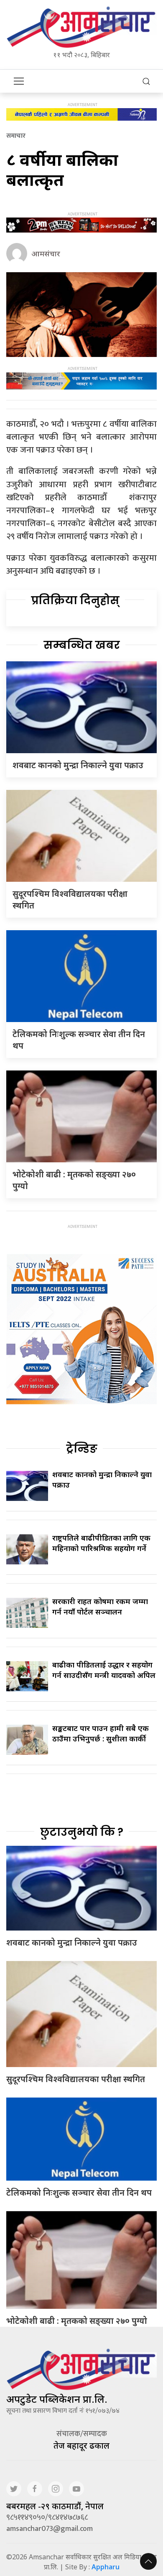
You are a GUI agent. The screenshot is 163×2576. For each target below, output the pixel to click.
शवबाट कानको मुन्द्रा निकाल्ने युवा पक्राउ (78, 765)
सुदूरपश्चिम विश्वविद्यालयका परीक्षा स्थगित (76, 2079)
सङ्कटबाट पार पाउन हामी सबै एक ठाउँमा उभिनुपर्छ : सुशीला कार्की (101, 1733)
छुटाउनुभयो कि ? (82, 1832)
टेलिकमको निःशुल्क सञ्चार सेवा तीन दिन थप (79, 2193)
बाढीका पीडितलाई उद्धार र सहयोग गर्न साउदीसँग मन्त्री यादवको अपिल (104, 1670)
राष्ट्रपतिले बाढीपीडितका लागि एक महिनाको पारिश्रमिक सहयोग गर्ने (101, 1543)
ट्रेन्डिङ (82, 1449)
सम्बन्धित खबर (82, 645)
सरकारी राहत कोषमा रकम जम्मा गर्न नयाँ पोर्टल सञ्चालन (100, 1606)
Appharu (106, 2567)
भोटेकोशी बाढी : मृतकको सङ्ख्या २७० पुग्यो (77, 2321)
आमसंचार (46, 253)
